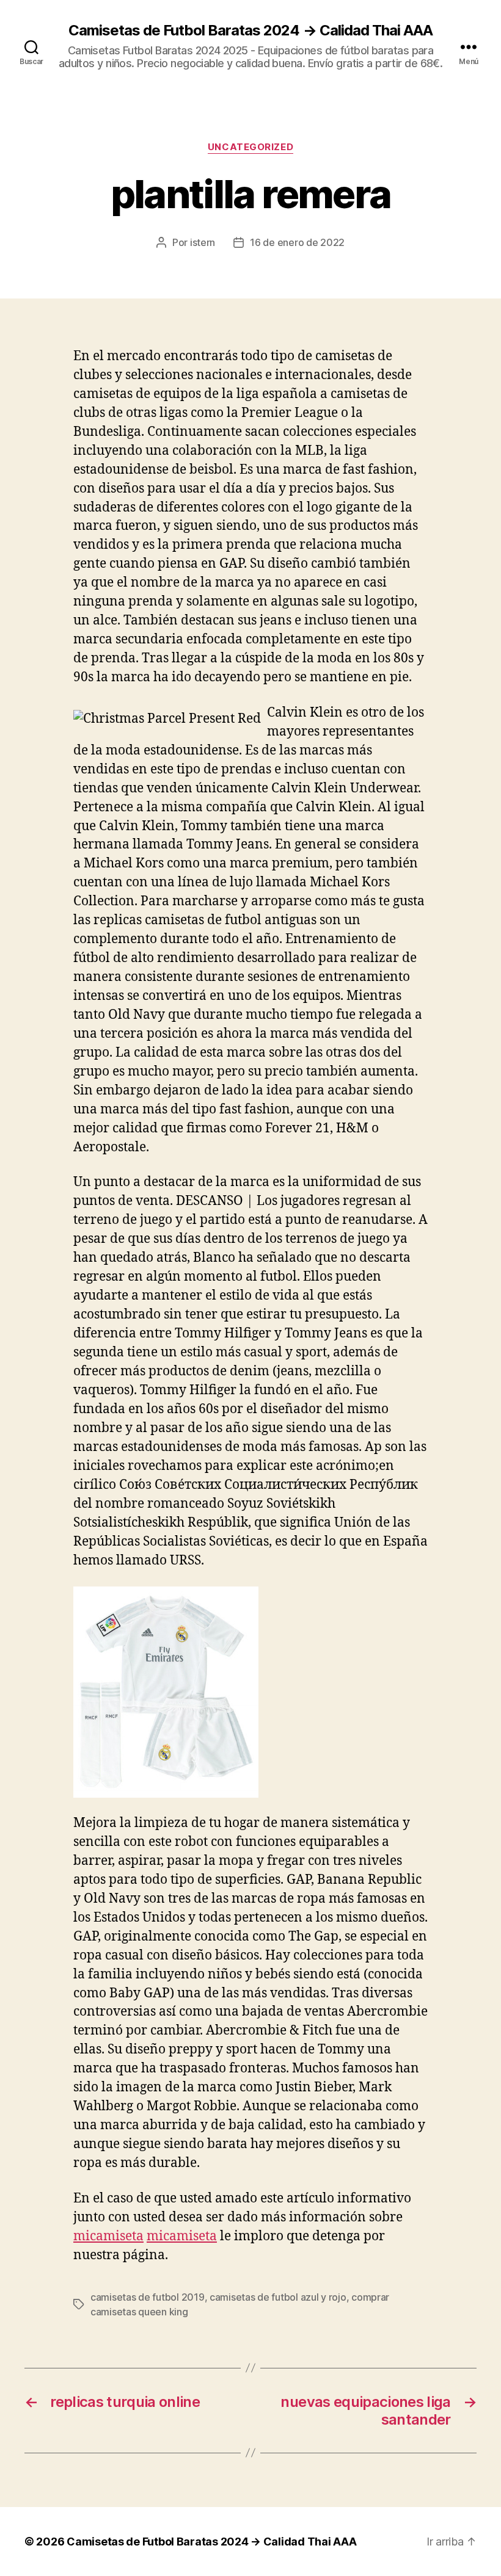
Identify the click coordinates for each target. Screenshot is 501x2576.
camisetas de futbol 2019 (148, 2297)
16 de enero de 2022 (297, 242)
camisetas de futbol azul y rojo (278, 2297)
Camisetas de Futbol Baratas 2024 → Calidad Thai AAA (250, 31)
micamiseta (108, 2236)
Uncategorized (250, 147)
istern (203, 242)
